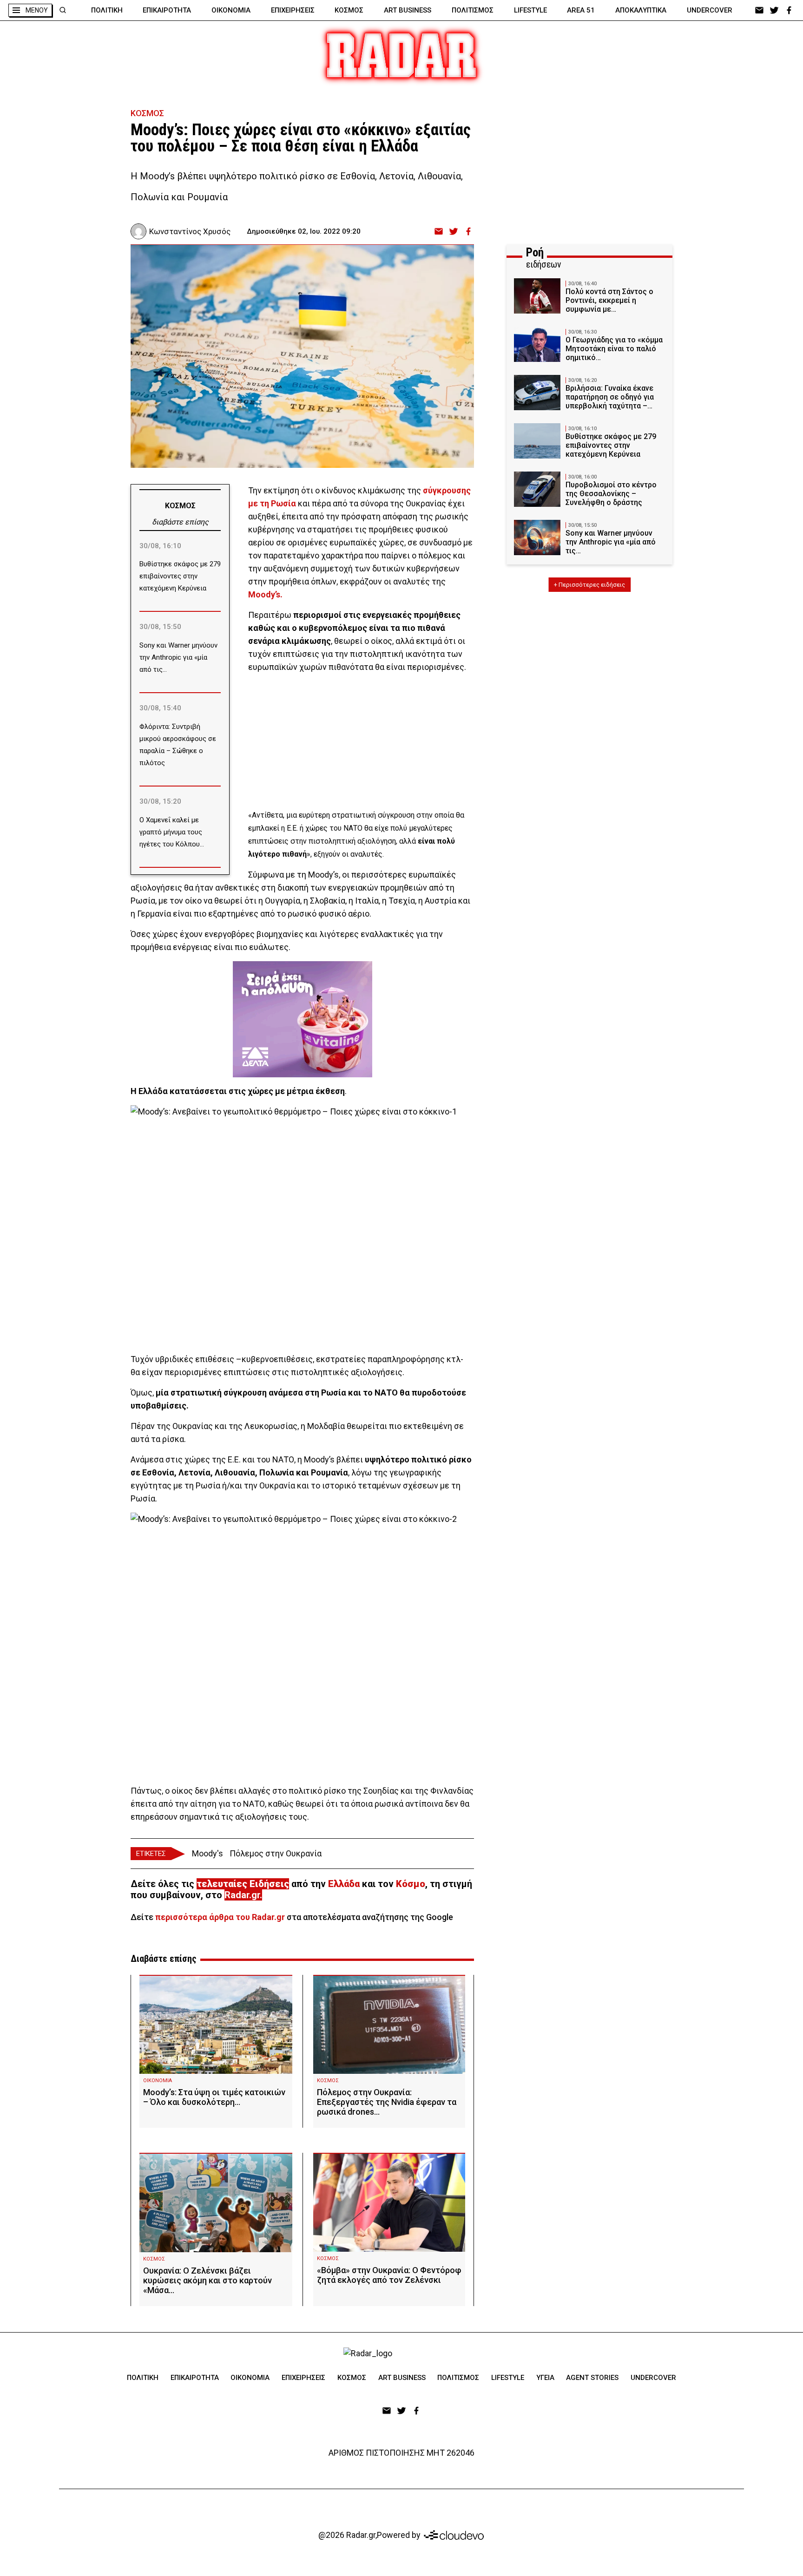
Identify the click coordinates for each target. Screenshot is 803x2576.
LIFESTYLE (530, 10)
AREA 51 (581, 10)
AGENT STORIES (592, 2378)
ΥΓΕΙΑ (545, 2378)
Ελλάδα (344, 1884)
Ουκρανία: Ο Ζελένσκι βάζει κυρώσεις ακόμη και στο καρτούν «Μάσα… (207, 2280)
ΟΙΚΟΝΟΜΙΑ (231, 10)
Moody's (207, 1853)
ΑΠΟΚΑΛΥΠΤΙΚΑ (641, 10)
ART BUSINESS (408, 10)
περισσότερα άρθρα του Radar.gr (220, 1917)
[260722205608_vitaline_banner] (303, 1019)
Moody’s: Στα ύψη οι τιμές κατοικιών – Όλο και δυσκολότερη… (214, 2097)
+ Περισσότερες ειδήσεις (589, 585)
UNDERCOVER (710, 10)
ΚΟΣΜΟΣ (349, 10)
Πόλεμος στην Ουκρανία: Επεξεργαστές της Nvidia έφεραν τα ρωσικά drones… (387, 2102)
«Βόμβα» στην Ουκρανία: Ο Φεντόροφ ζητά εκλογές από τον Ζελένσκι (389, 2275)
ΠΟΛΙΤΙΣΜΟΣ (473, 10)
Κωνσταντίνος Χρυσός (190, 231)
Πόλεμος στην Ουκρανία (276, 1853)
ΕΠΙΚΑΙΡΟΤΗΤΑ (167, 10)
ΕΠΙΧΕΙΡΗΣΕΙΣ (293, 10)
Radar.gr (242, 1895)
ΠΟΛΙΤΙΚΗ (107, 10)
